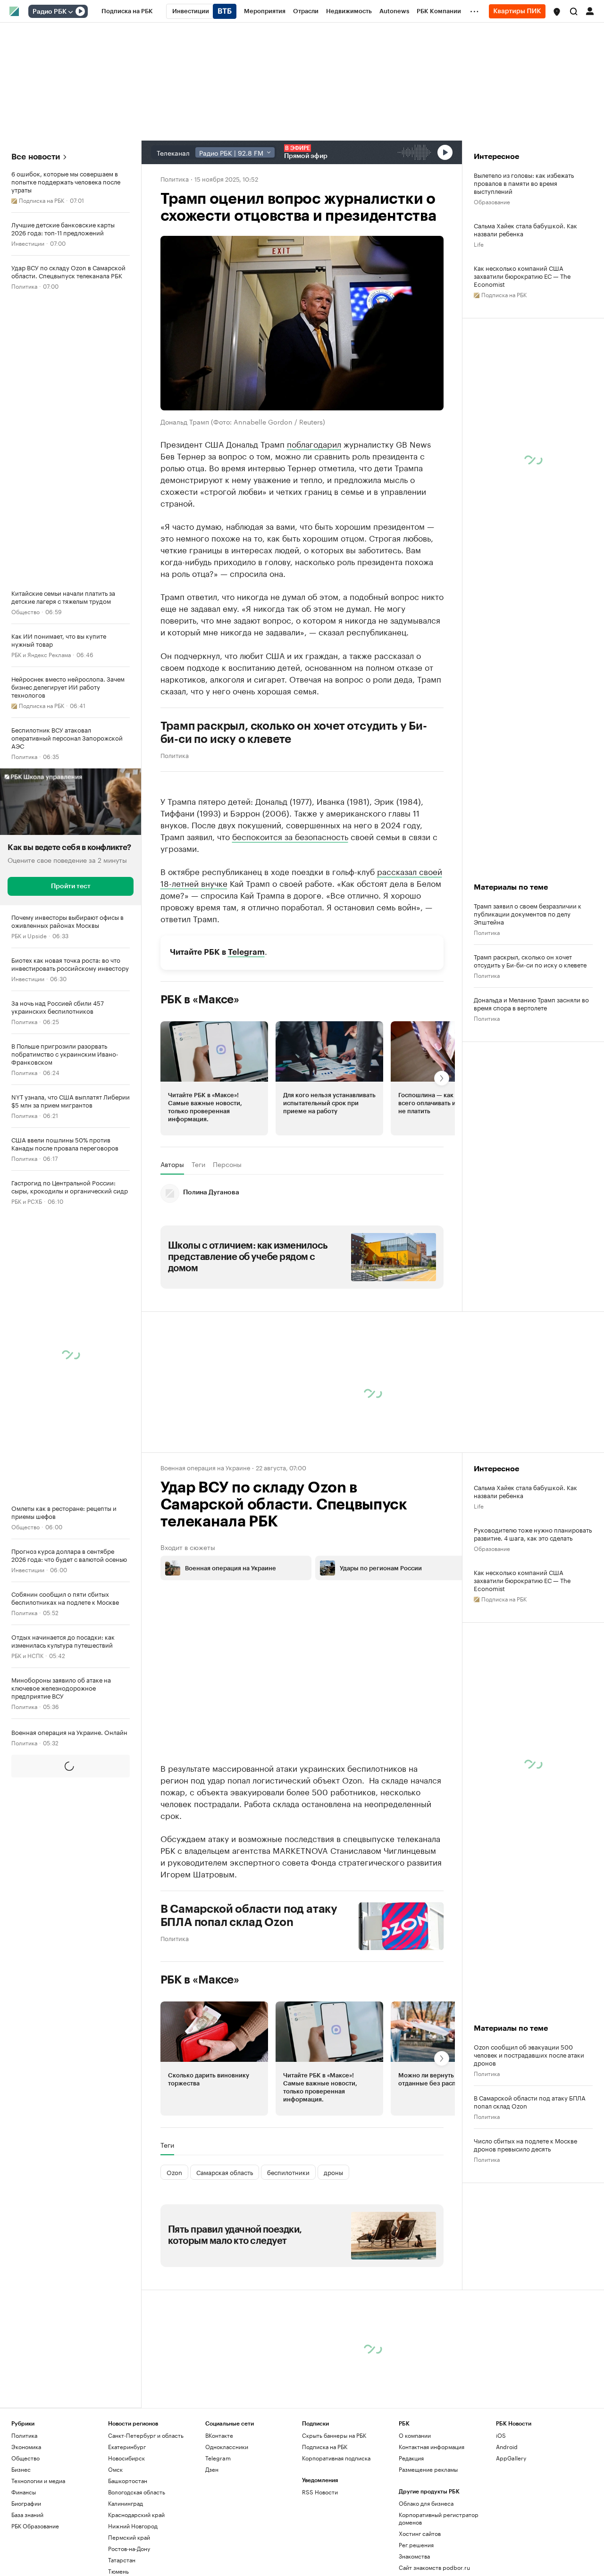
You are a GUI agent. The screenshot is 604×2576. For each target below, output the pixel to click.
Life (479, 244)
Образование (29, 1957)
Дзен (212, 2469)
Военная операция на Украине (205, 1467)
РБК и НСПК (27, 1655)
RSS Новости (320, 2492)
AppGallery (511, 2458)
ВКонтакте (219, 2435)
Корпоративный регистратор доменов (439, 2518)
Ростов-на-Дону (129, 2548)
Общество (25, 611)
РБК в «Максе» (200, 1000)
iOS (501, 2435)
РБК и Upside (29, 935)
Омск (115, 2469)
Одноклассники (227, 2447)
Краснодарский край (136, 2514)
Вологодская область (137, 2492)
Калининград (126, 2503)
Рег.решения (416, 2545)
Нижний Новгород (133, 2526)
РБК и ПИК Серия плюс (42, 1828)
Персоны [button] (227, 1164)
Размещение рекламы (428, 2469)
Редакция (411, 2458)
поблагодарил (314, 443)
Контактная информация (432, 2447)
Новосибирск (126, 2458)
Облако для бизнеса (426, 2503)
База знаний (27, 2514)
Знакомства (414, 2556)
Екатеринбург (127, 2447)
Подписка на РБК (325, 2447)
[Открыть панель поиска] (574, 11)
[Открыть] (70, 12)
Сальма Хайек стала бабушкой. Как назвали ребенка (525, 229)
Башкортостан (128, 2480)
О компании (415, 2435)
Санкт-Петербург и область (146, 2435)
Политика (24, 286)
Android (507, 2447)
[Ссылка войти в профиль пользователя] (590, 10)
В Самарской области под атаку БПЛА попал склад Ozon (249, 1916)
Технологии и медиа (38, 2480)
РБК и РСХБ (27, 1201)
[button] (557, 12)
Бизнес (21, 2469)
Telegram (246, 952)
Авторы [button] (172, 1164)
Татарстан (122, 2560)
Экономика (26, 2447)
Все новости (36, 157)
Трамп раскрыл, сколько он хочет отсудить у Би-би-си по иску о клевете (294, 733)
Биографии (26, 2503)
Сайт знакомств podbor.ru (434, 2567)
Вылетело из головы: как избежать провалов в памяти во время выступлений (524, 183)
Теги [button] (198, 1164)
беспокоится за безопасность (290, 836)
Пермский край (129, 2537)
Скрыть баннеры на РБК (334, 2435)
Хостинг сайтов (420, 2533)
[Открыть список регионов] (557, 12)
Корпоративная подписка (336, 2458)
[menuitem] (127, 11)
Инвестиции (28, 243)
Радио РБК (50, 12)
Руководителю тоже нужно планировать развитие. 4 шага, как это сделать (533, 1534)
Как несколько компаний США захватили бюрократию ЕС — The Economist (522, 276)
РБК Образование (35, 2526)
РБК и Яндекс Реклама (41, 654)
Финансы (24, 2492)
